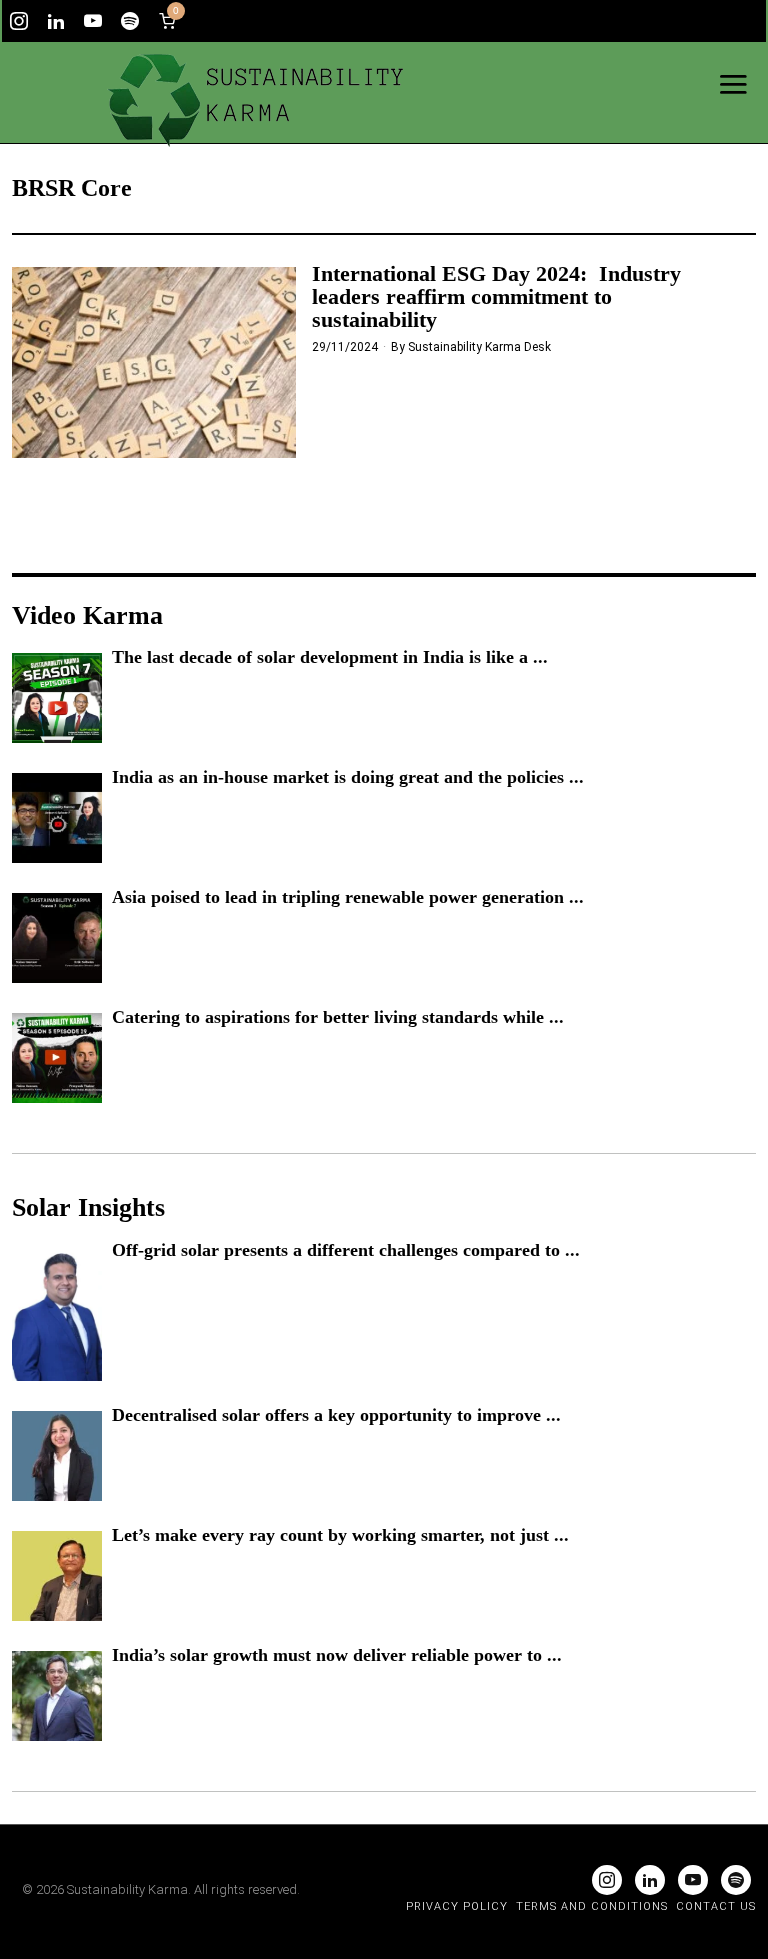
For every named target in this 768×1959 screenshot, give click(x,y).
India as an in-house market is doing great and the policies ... (348, 777)
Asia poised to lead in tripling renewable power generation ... (348, 897)
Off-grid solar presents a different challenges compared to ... (346, 1250)
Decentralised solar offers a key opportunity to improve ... (336, 1415)
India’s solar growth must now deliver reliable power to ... (337, 1655)
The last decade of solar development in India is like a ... (330, 657)
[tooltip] (19, 21)
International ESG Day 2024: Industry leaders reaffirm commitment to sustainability (496, 296)
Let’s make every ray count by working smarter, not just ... (340, 1535)
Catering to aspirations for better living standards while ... (338, 1017)
